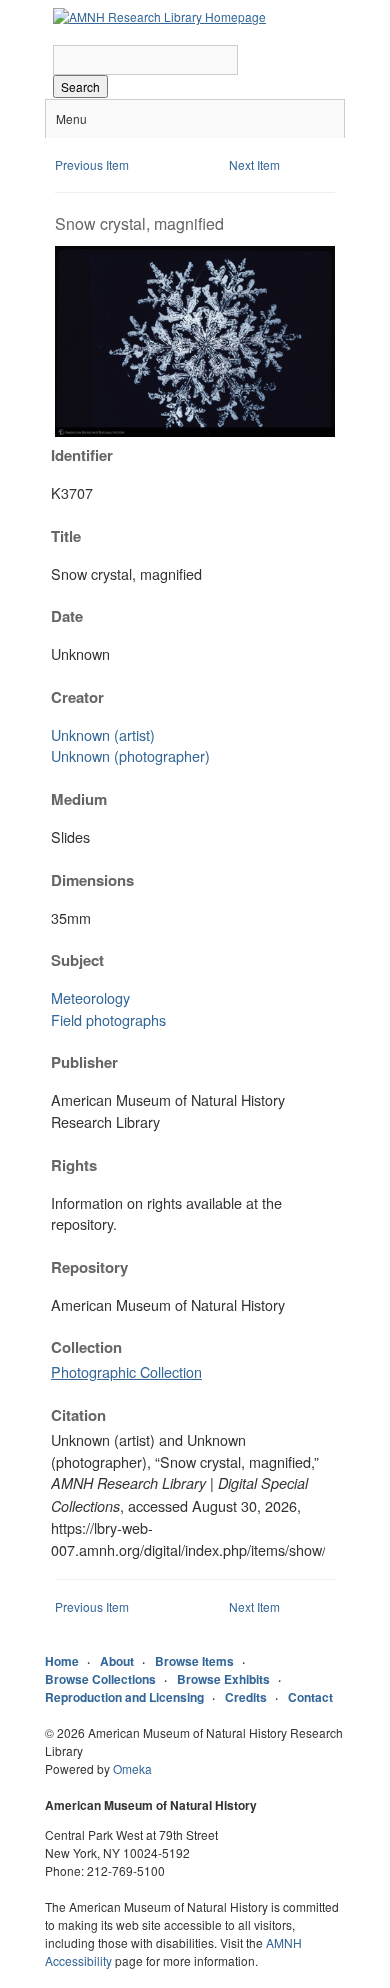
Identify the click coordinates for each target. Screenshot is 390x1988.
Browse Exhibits (223, 1679)
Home (62, 1661)
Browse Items (194, 1661)
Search (80, 86)
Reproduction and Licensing (124, 1697)
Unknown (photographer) (130, 755)
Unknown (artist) (103, 734)
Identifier (82, 455)
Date (67, 616)
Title (66, 536)
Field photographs (108, 1019)
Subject (77, 960)
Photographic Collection (126, 1371)
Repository (89, 1267)
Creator (77, 697)
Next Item (254, 164)
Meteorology (90, 997)
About (117, 1661)
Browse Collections (100, 1679)
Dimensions (92, 880)
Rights (74, 1165)
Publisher (84, 1062)
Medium (79, 799)
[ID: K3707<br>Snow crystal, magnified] (195, 431)
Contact (310, 1697)
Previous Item (92, 164)
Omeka (132, 1768)
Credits (246, 1697)
